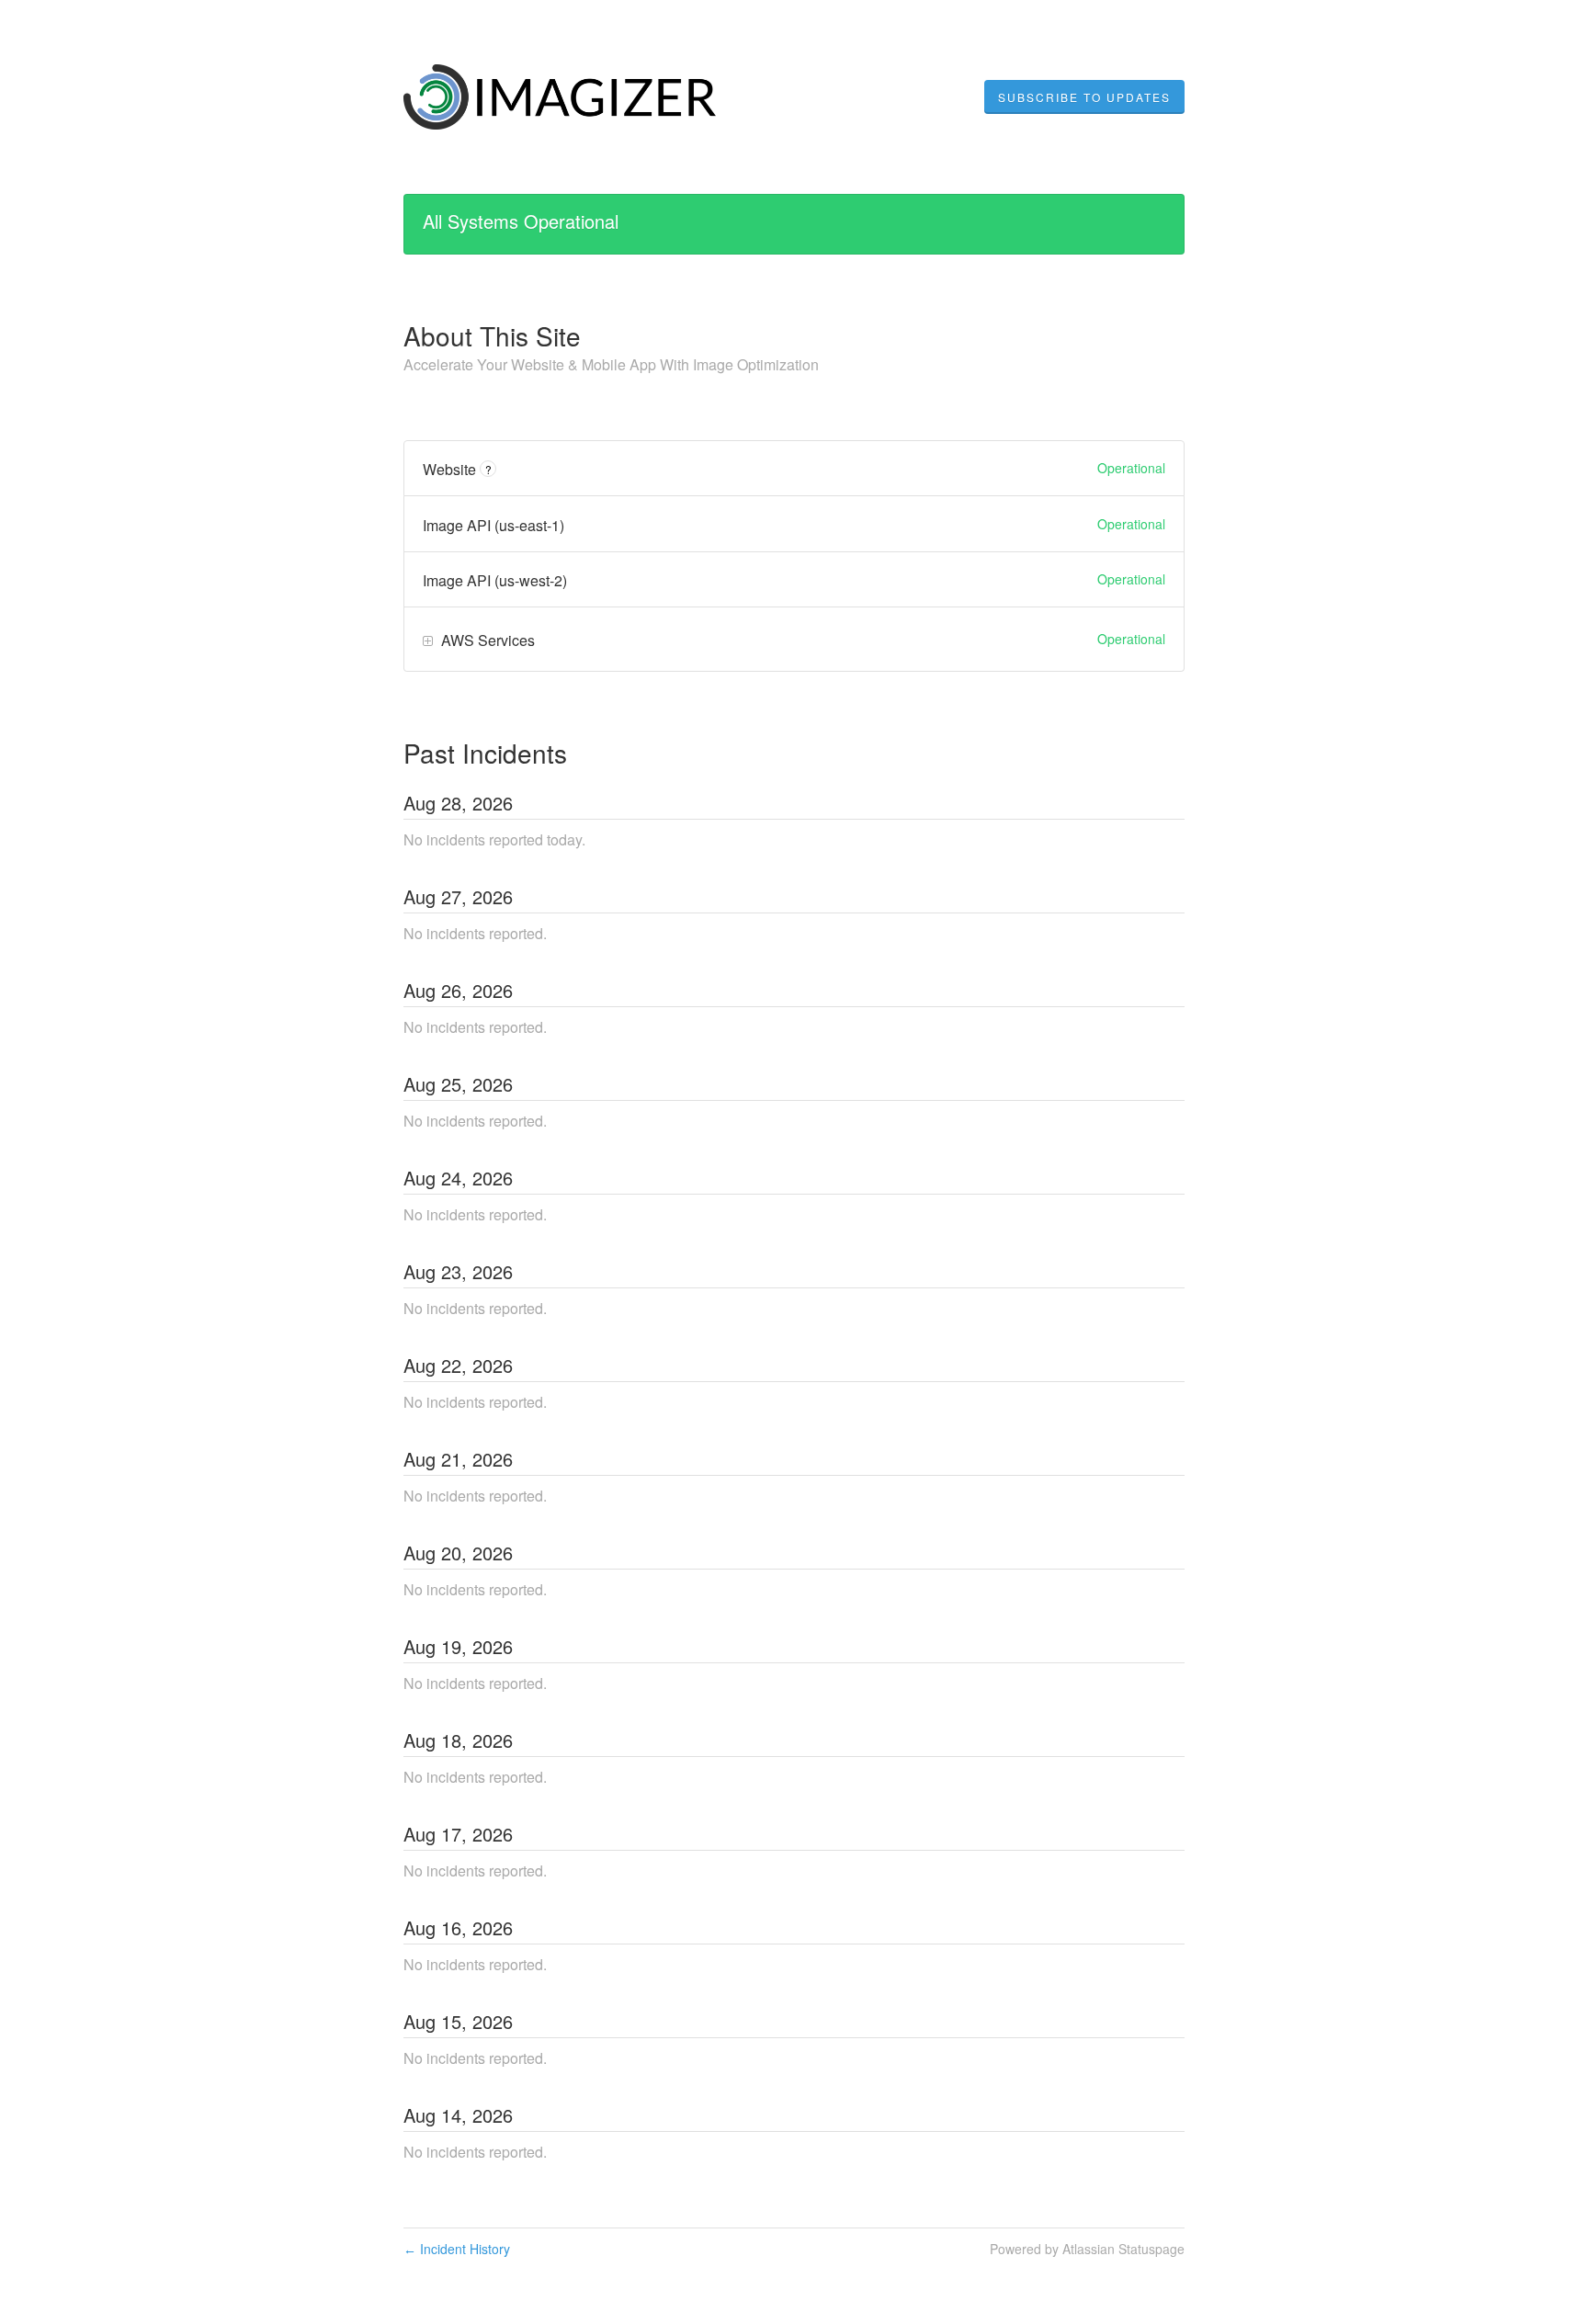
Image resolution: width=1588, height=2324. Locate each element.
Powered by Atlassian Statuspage (1087, 2249)
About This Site (492, 335)
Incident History (457, 2249)
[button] (1084, 97)
